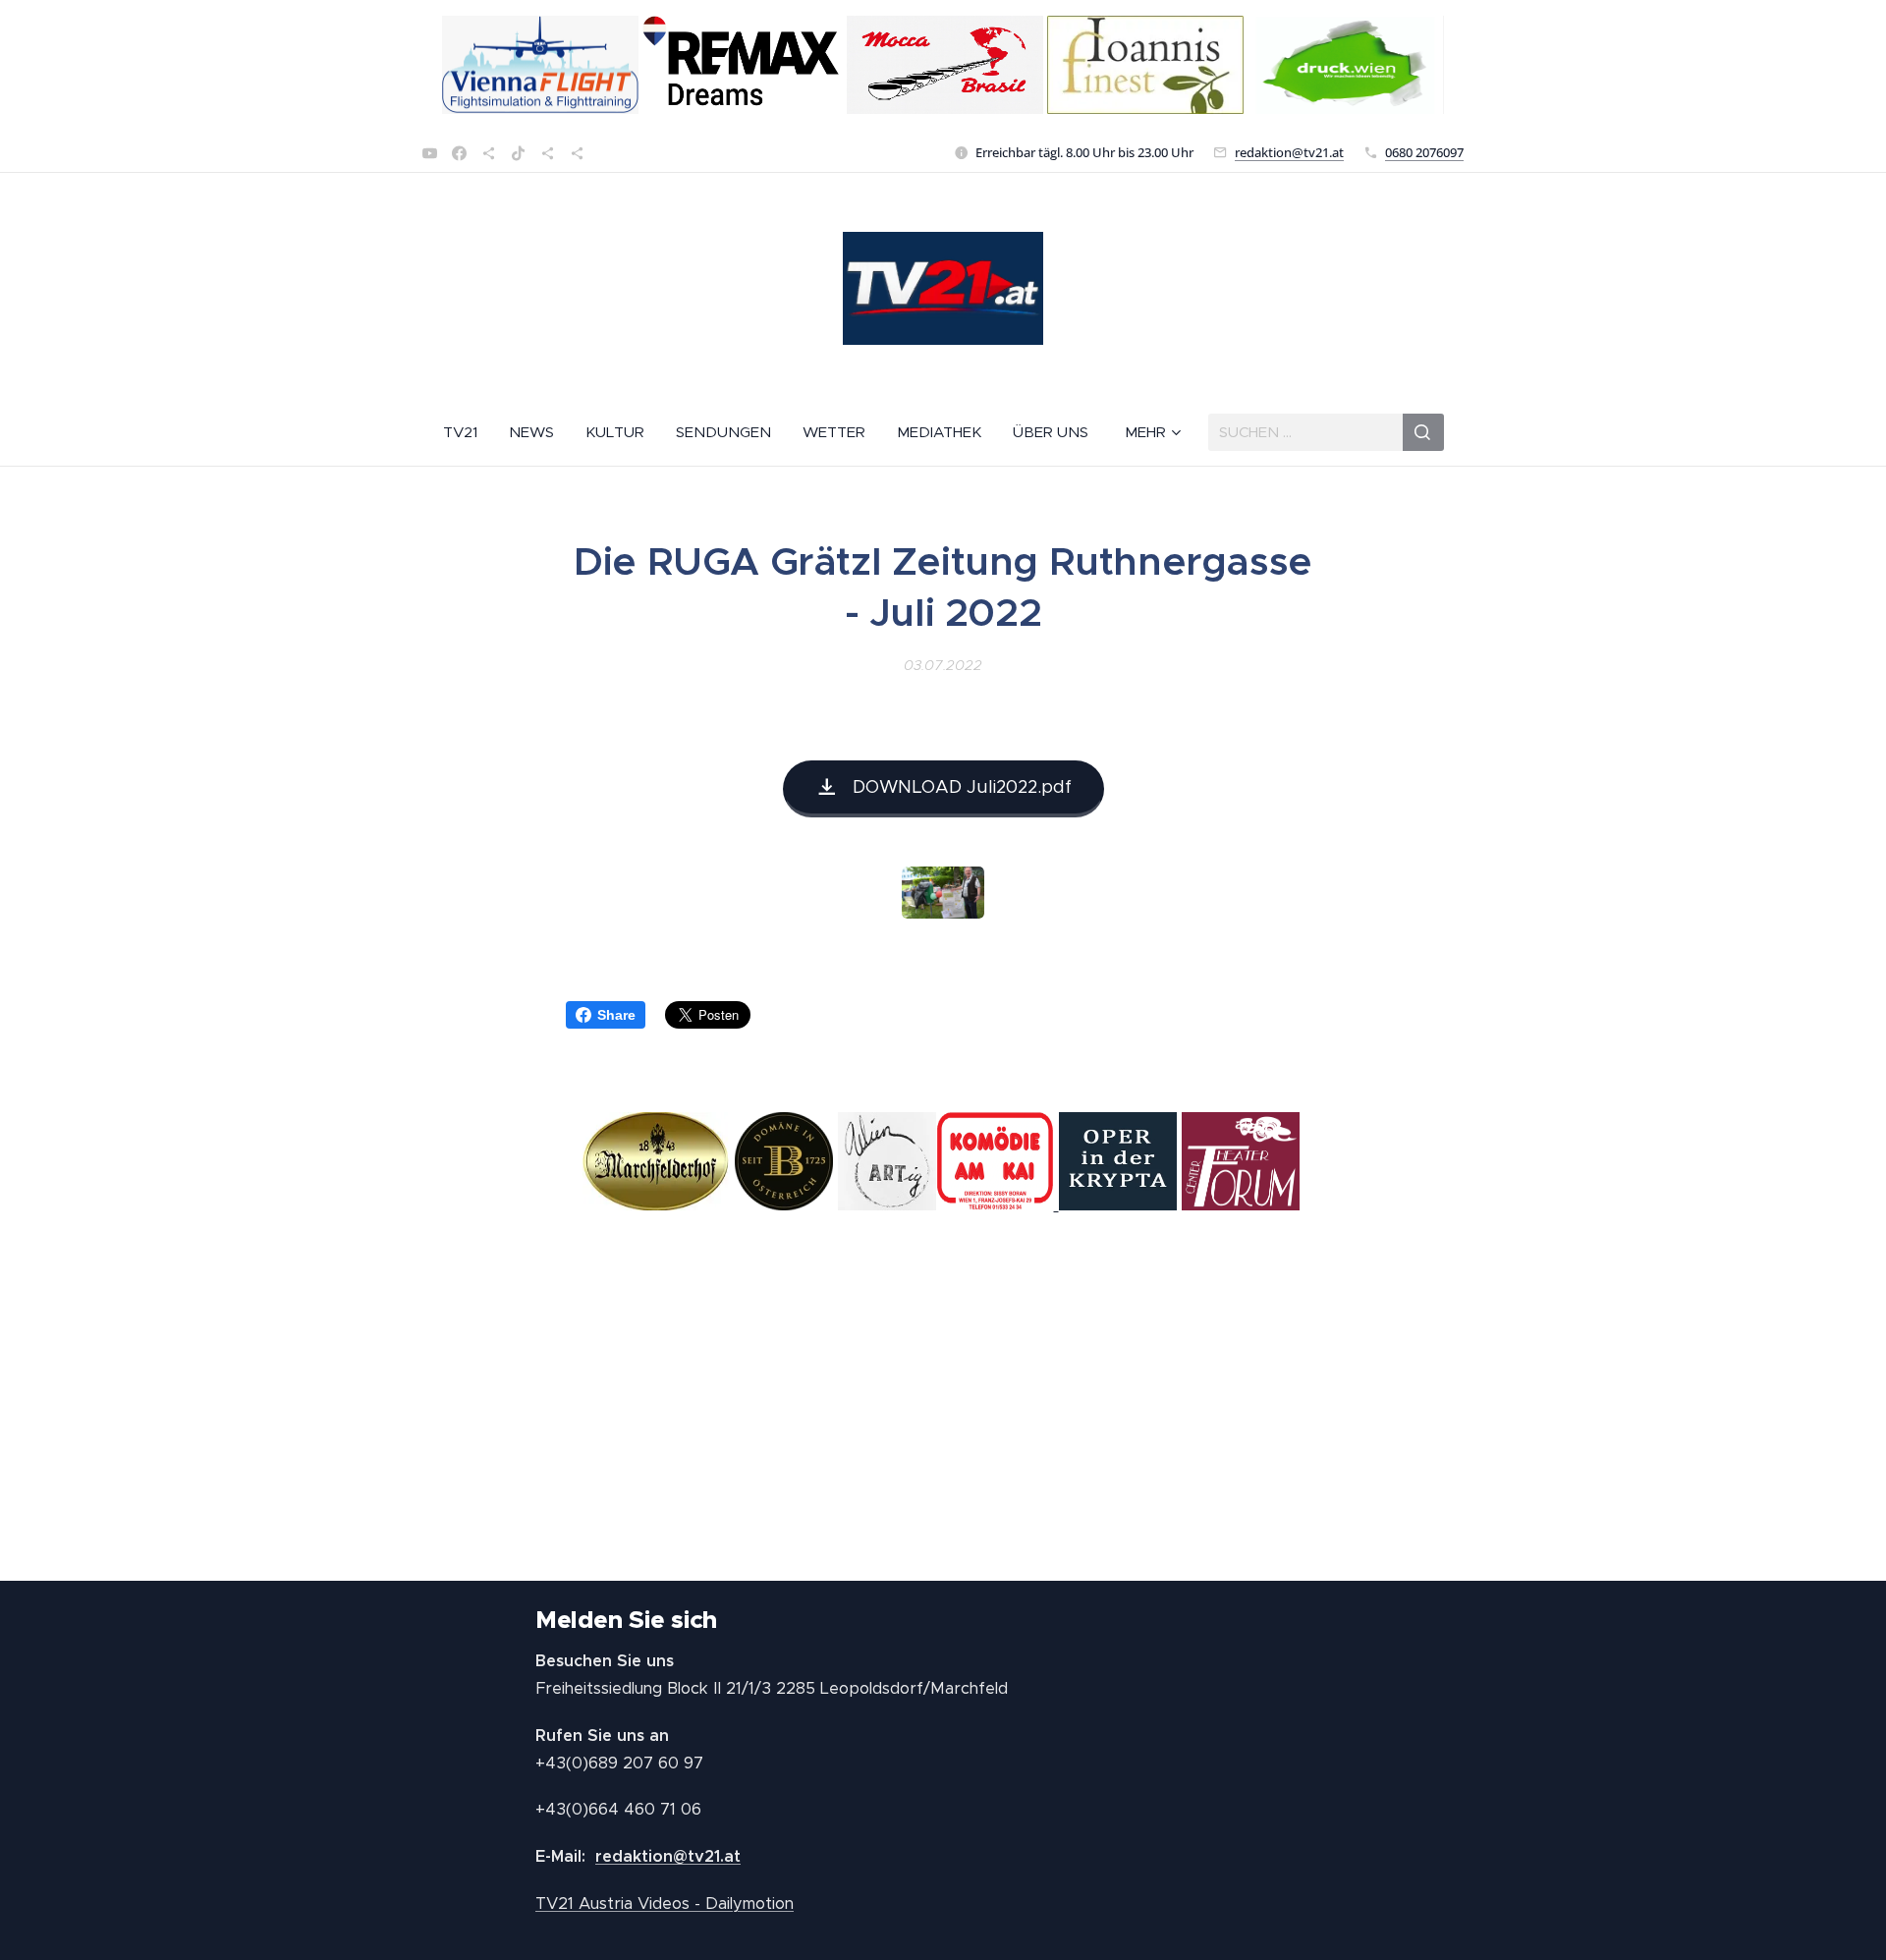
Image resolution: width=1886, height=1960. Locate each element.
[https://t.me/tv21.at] (548, 153)
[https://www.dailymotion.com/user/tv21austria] (577, 153)
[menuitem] (468, 432)
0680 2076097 (1424, 152)
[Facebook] (459, 153)
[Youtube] (430, 153)
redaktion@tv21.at (1289, 152)
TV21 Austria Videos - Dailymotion (665, 1904)
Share (616, 1015)
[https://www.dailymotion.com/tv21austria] (489, 153)
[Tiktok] (518, 153)
